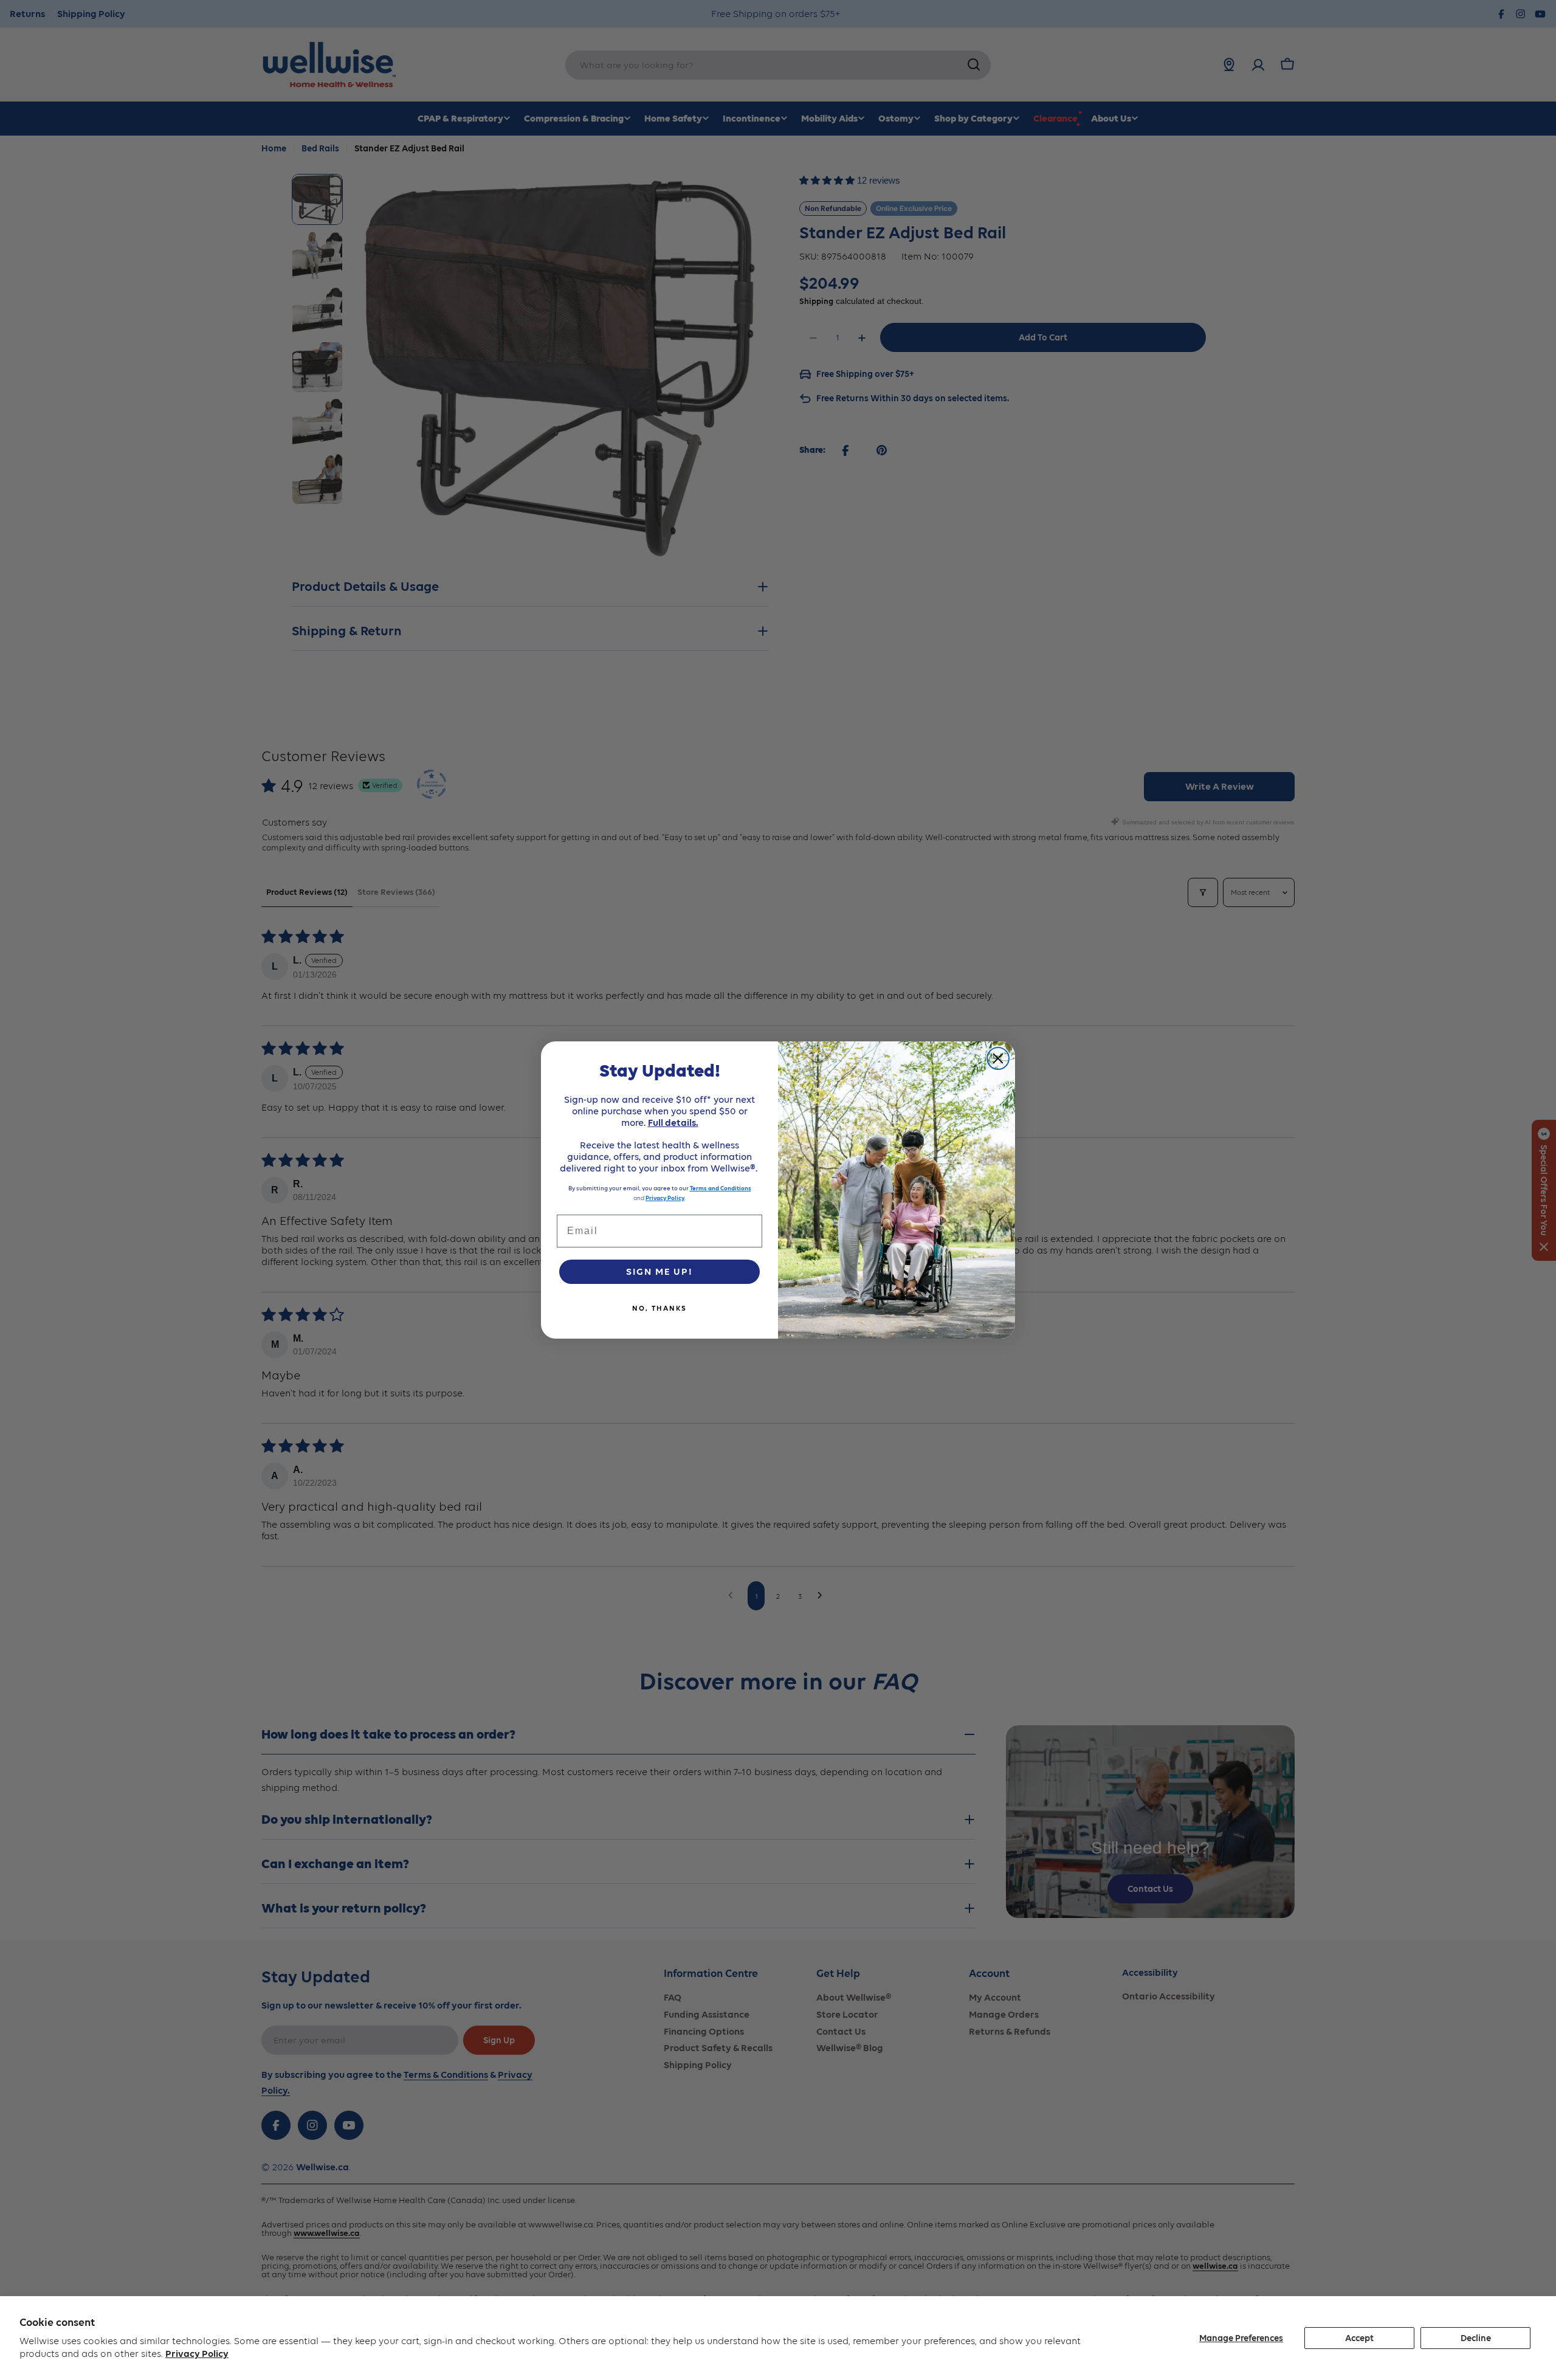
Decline (1476, 2338)
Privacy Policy (197, 2354)
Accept (1359, 2338)
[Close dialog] (998, 1058)
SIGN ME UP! (659, 1271)
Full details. (673, 1123)
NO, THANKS (659, 1308)
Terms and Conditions (721, 1188)
